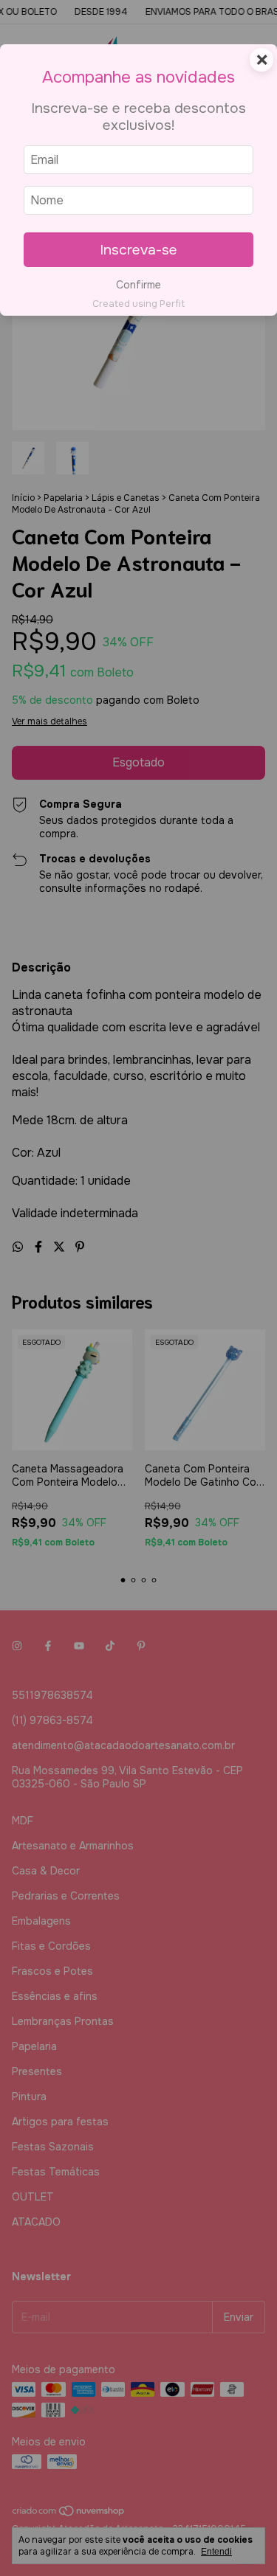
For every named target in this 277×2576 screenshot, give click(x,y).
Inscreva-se (138, 250)
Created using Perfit (138, 304)
